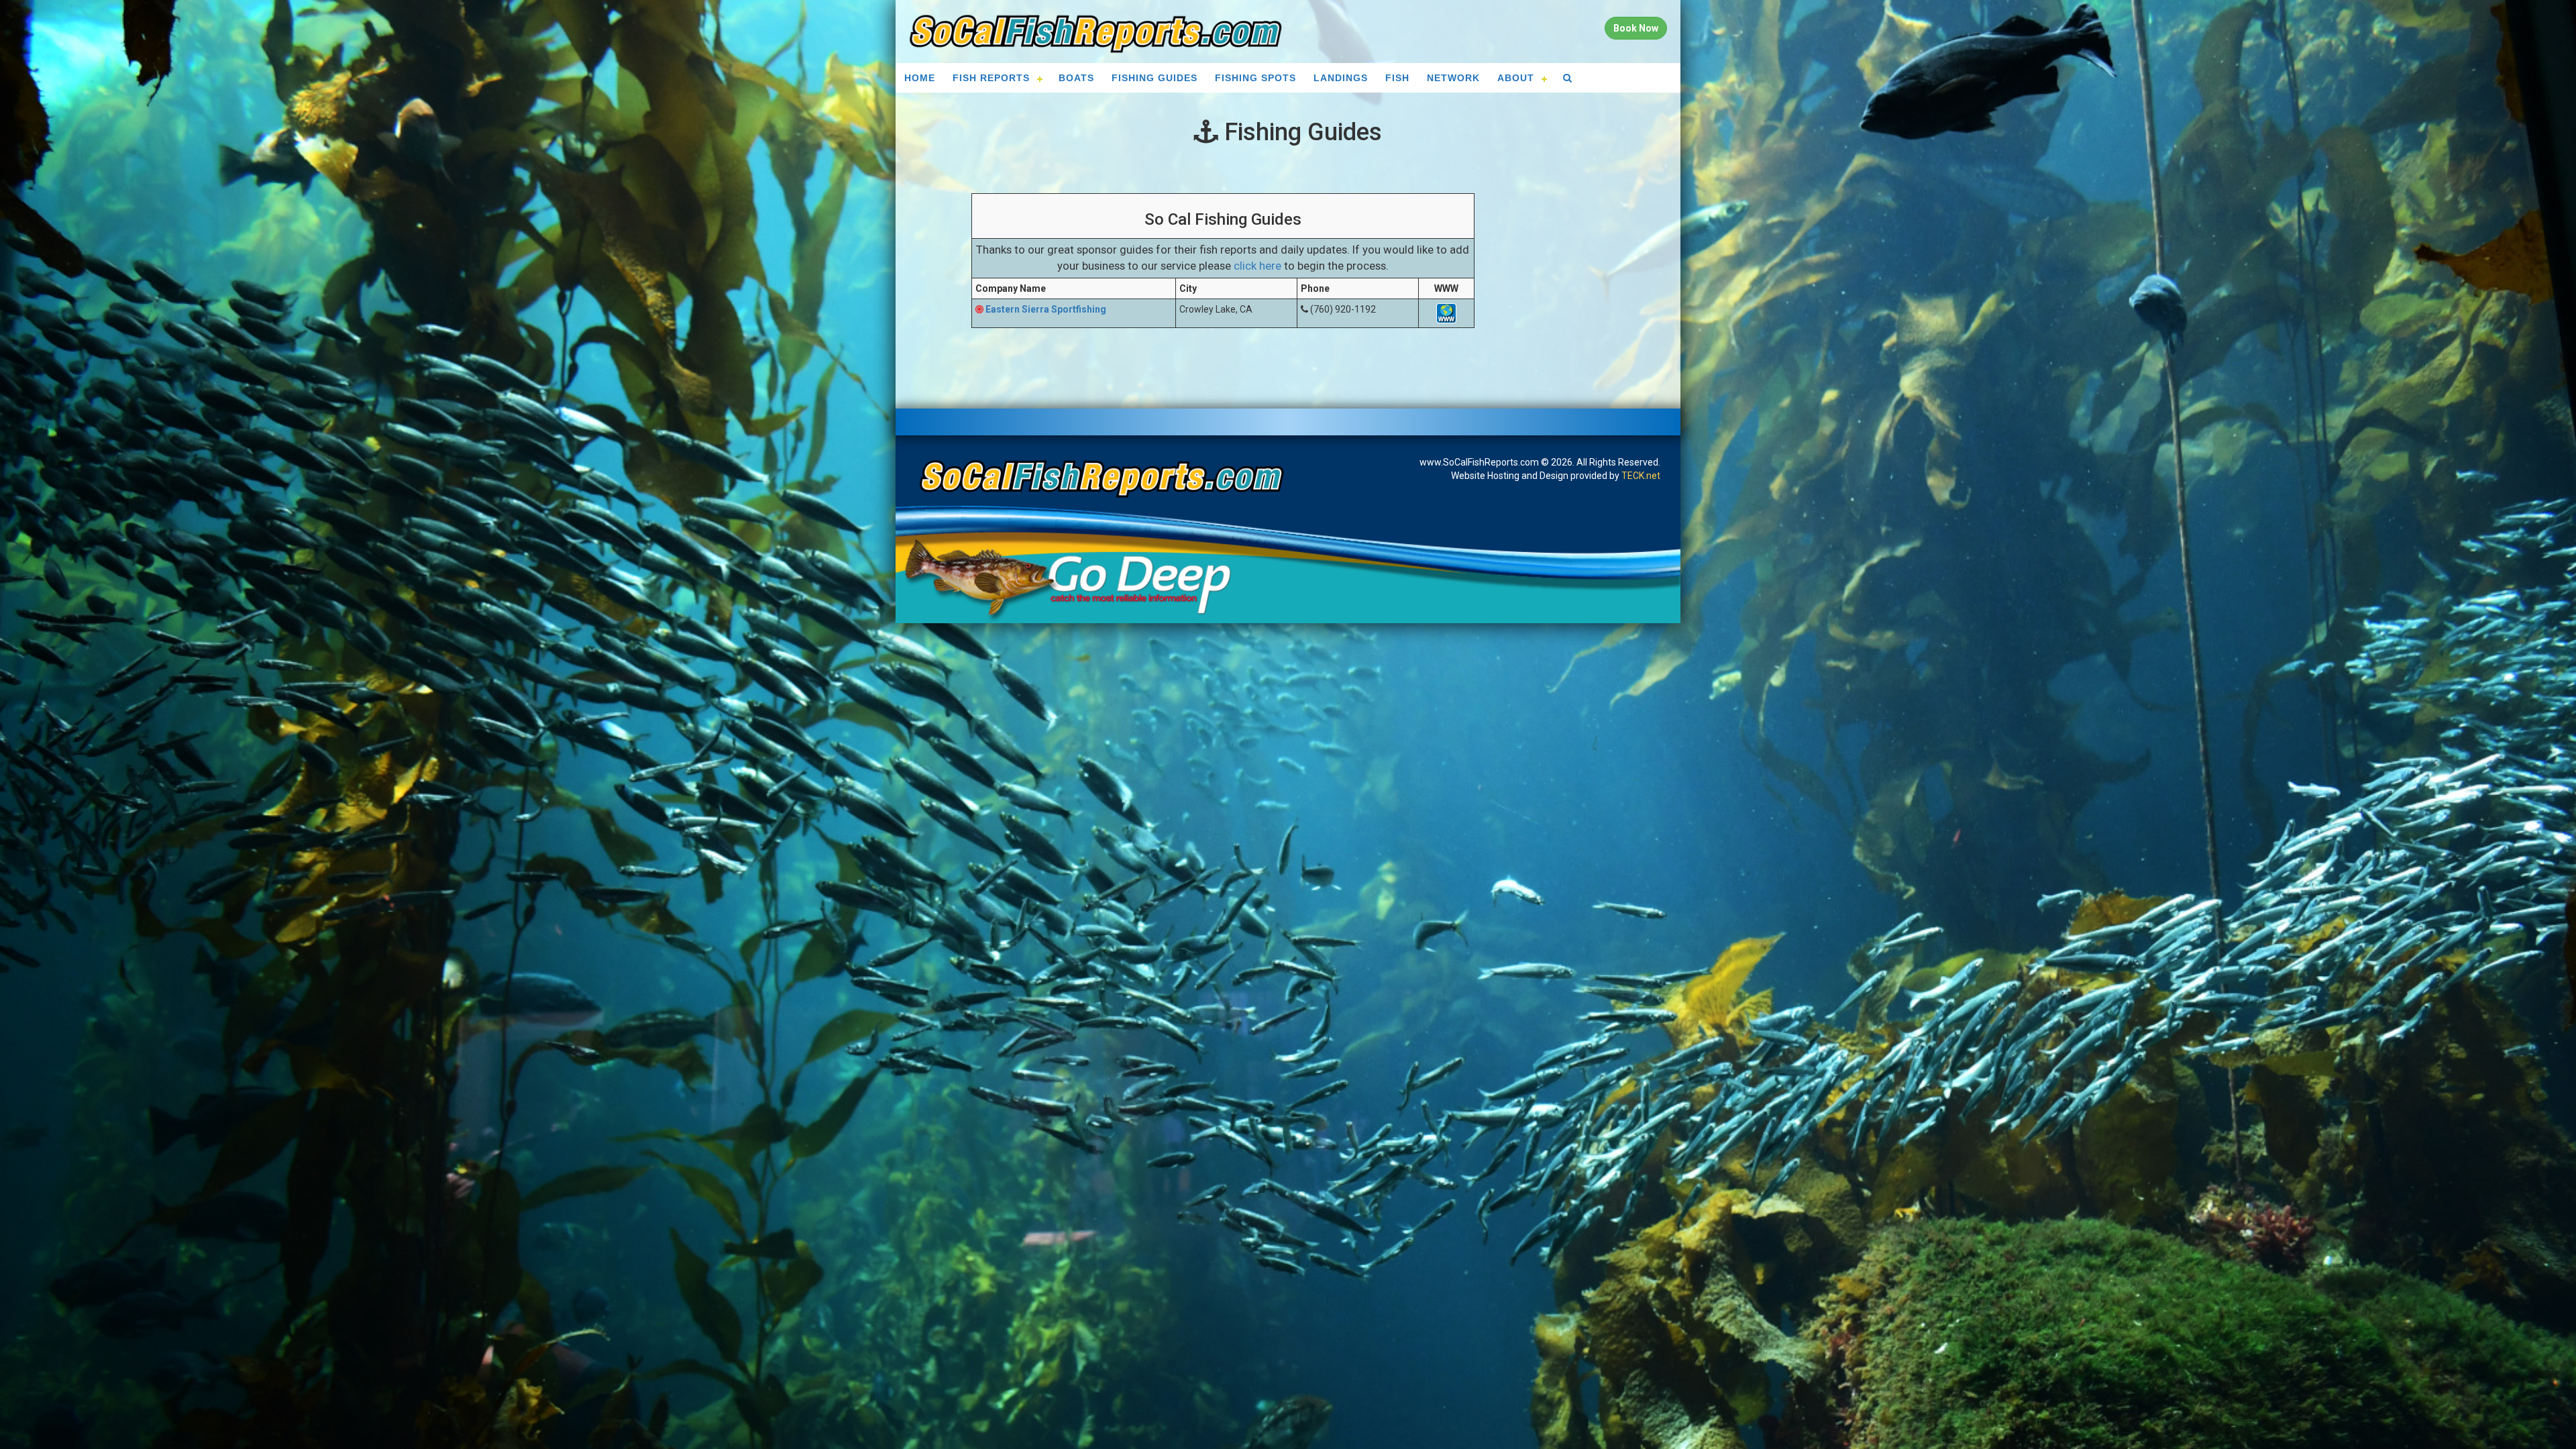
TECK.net (1641, 476)
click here (1257, 266)
